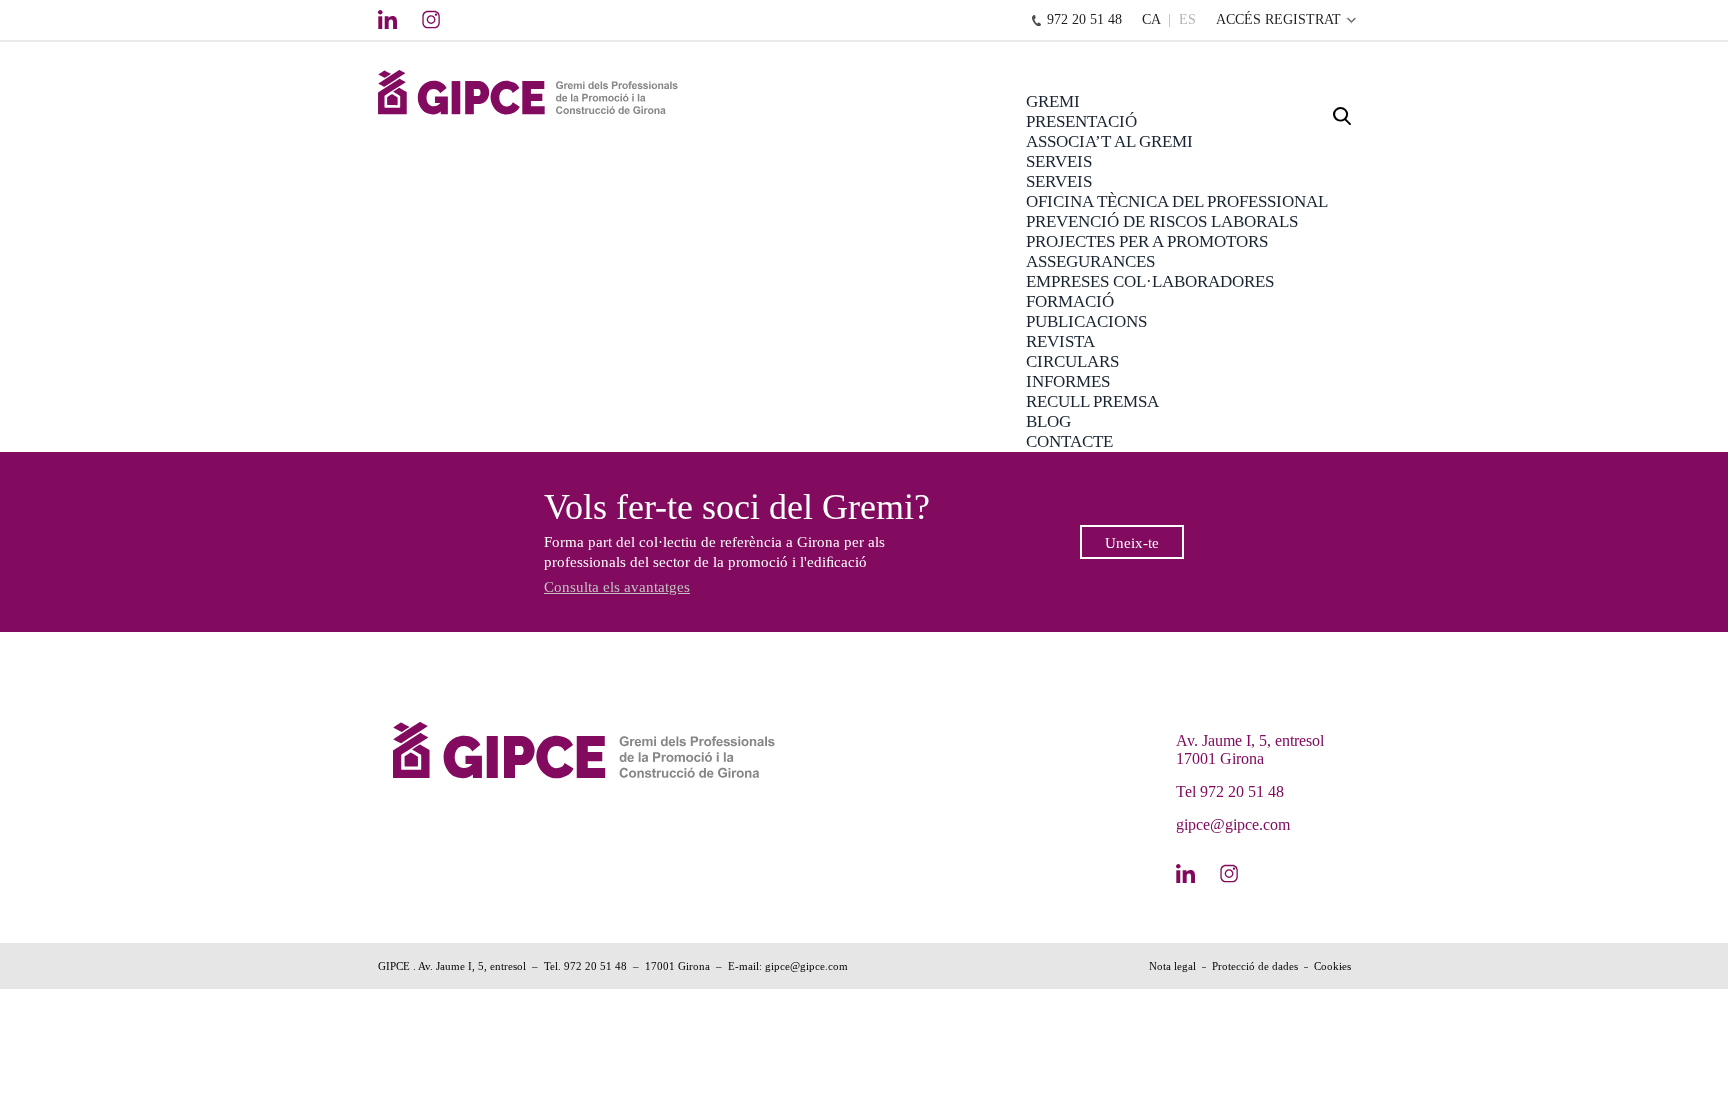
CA (1151, 19)
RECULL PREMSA (1092, 401)
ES (1187, 19)
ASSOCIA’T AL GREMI (1109, 141)
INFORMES (1068, 381)
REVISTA (1060, 341)
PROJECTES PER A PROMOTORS (1147, 241)
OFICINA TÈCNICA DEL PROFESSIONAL (1177, 201)
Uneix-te (1132, 543)
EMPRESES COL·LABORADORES (1150, 281)
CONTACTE (1069, 441)
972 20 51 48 (1084, 19)
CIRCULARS (1072, 361)
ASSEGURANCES (1090, 261)
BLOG (1048, 421)
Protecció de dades (1255, 966)
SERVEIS (1059, 161)
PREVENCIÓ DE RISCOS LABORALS (1162, 221)
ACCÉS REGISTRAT (1278, 19)
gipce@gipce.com (1233, 824)
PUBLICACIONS (1086, 321)
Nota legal (1172, 966)
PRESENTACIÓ (1081, 121)
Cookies (1332, 966)
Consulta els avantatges (617, 587)
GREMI (1053, 101)
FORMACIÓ (1070, 301)
